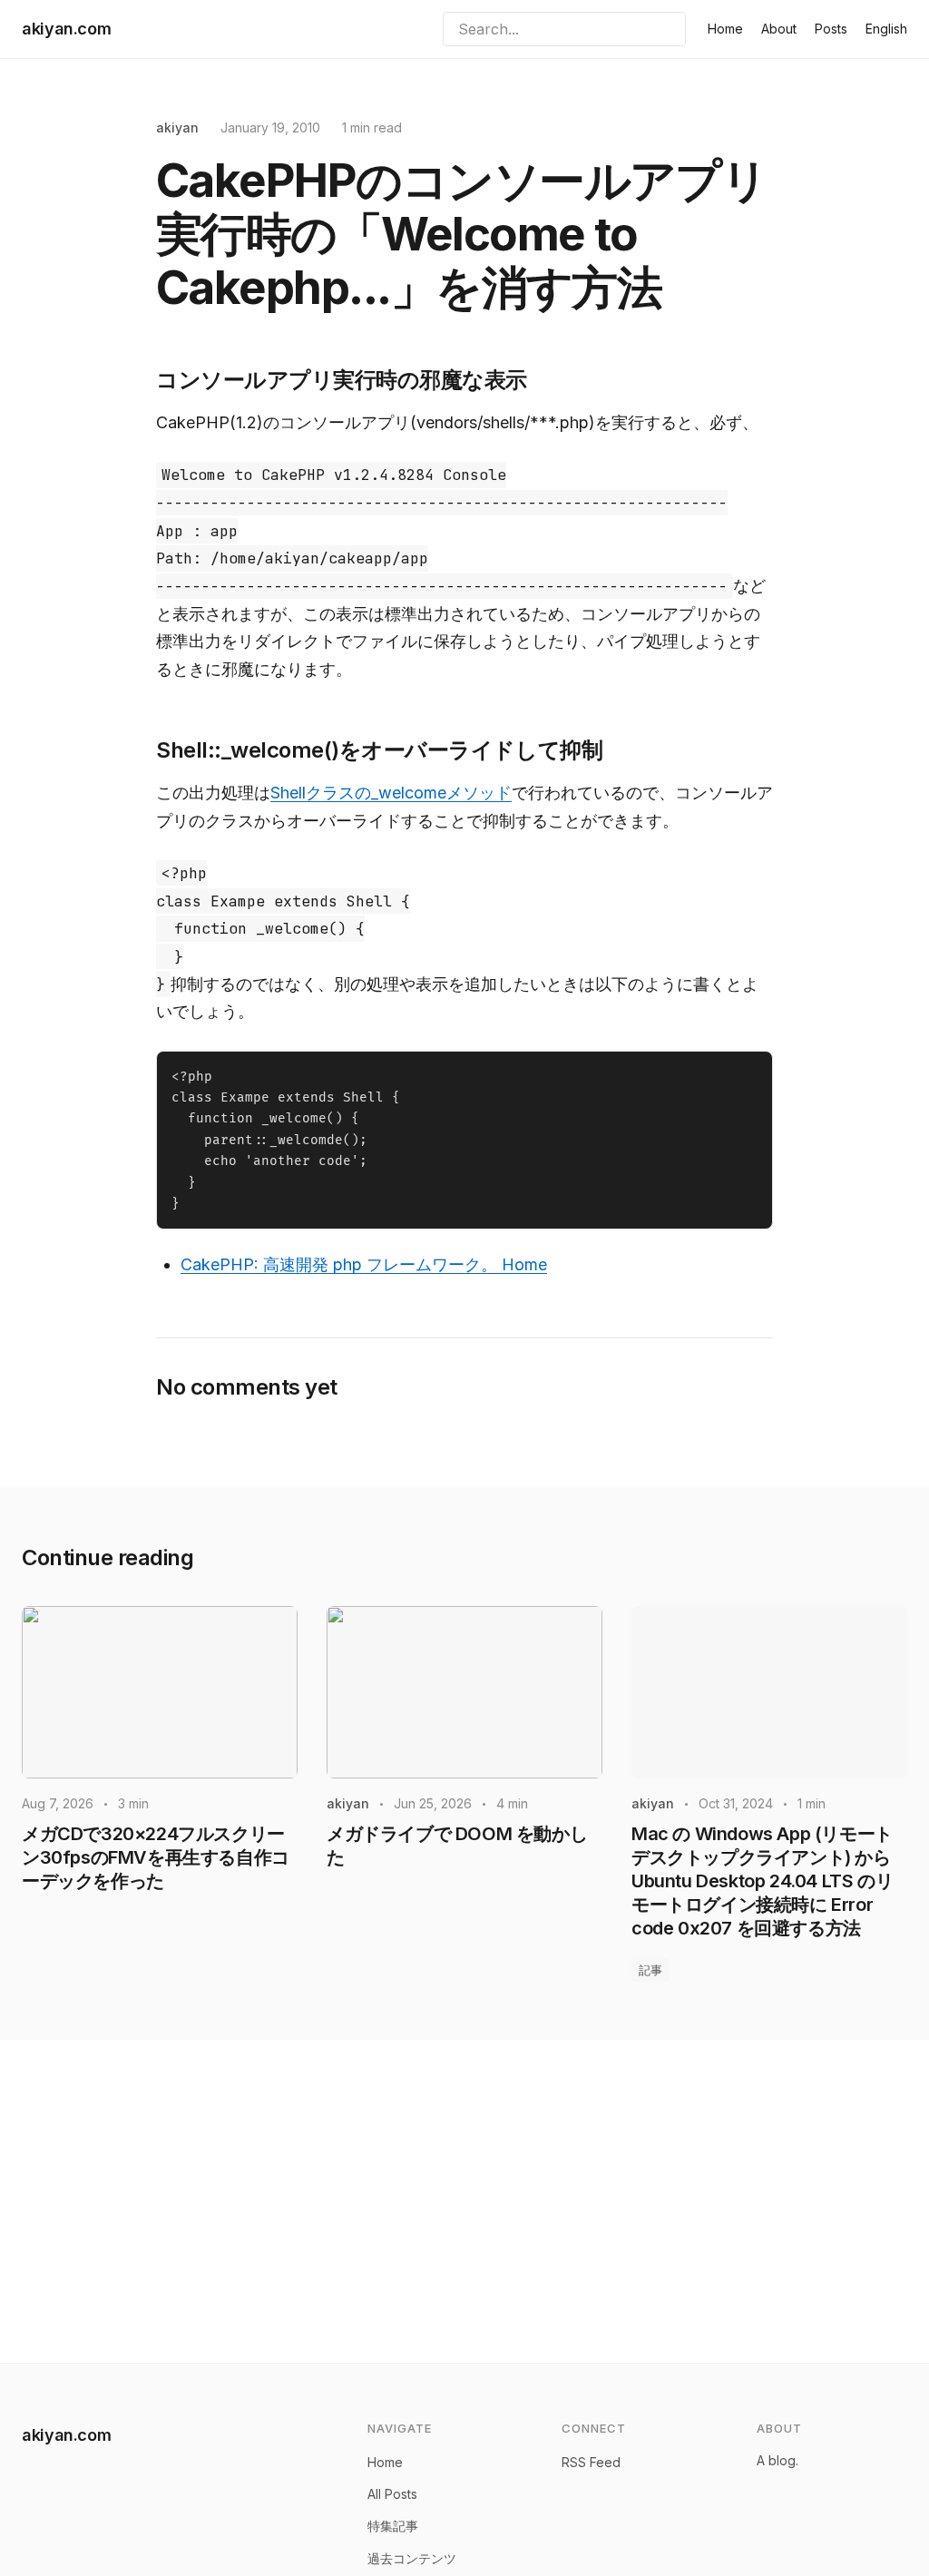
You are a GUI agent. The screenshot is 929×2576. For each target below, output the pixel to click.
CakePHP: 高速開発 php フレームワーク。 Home (364, 1264)
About (779, 29)
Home (725, 29)
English (886, 29)
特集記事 (393, 2526)
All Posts (392, 2494)
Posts (831, 29)
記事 (650, 1970)
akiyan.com (66, 29)
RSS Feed (591, 2462)
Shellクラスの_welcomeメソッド (391, 793)
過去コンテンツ (412, 2558)
